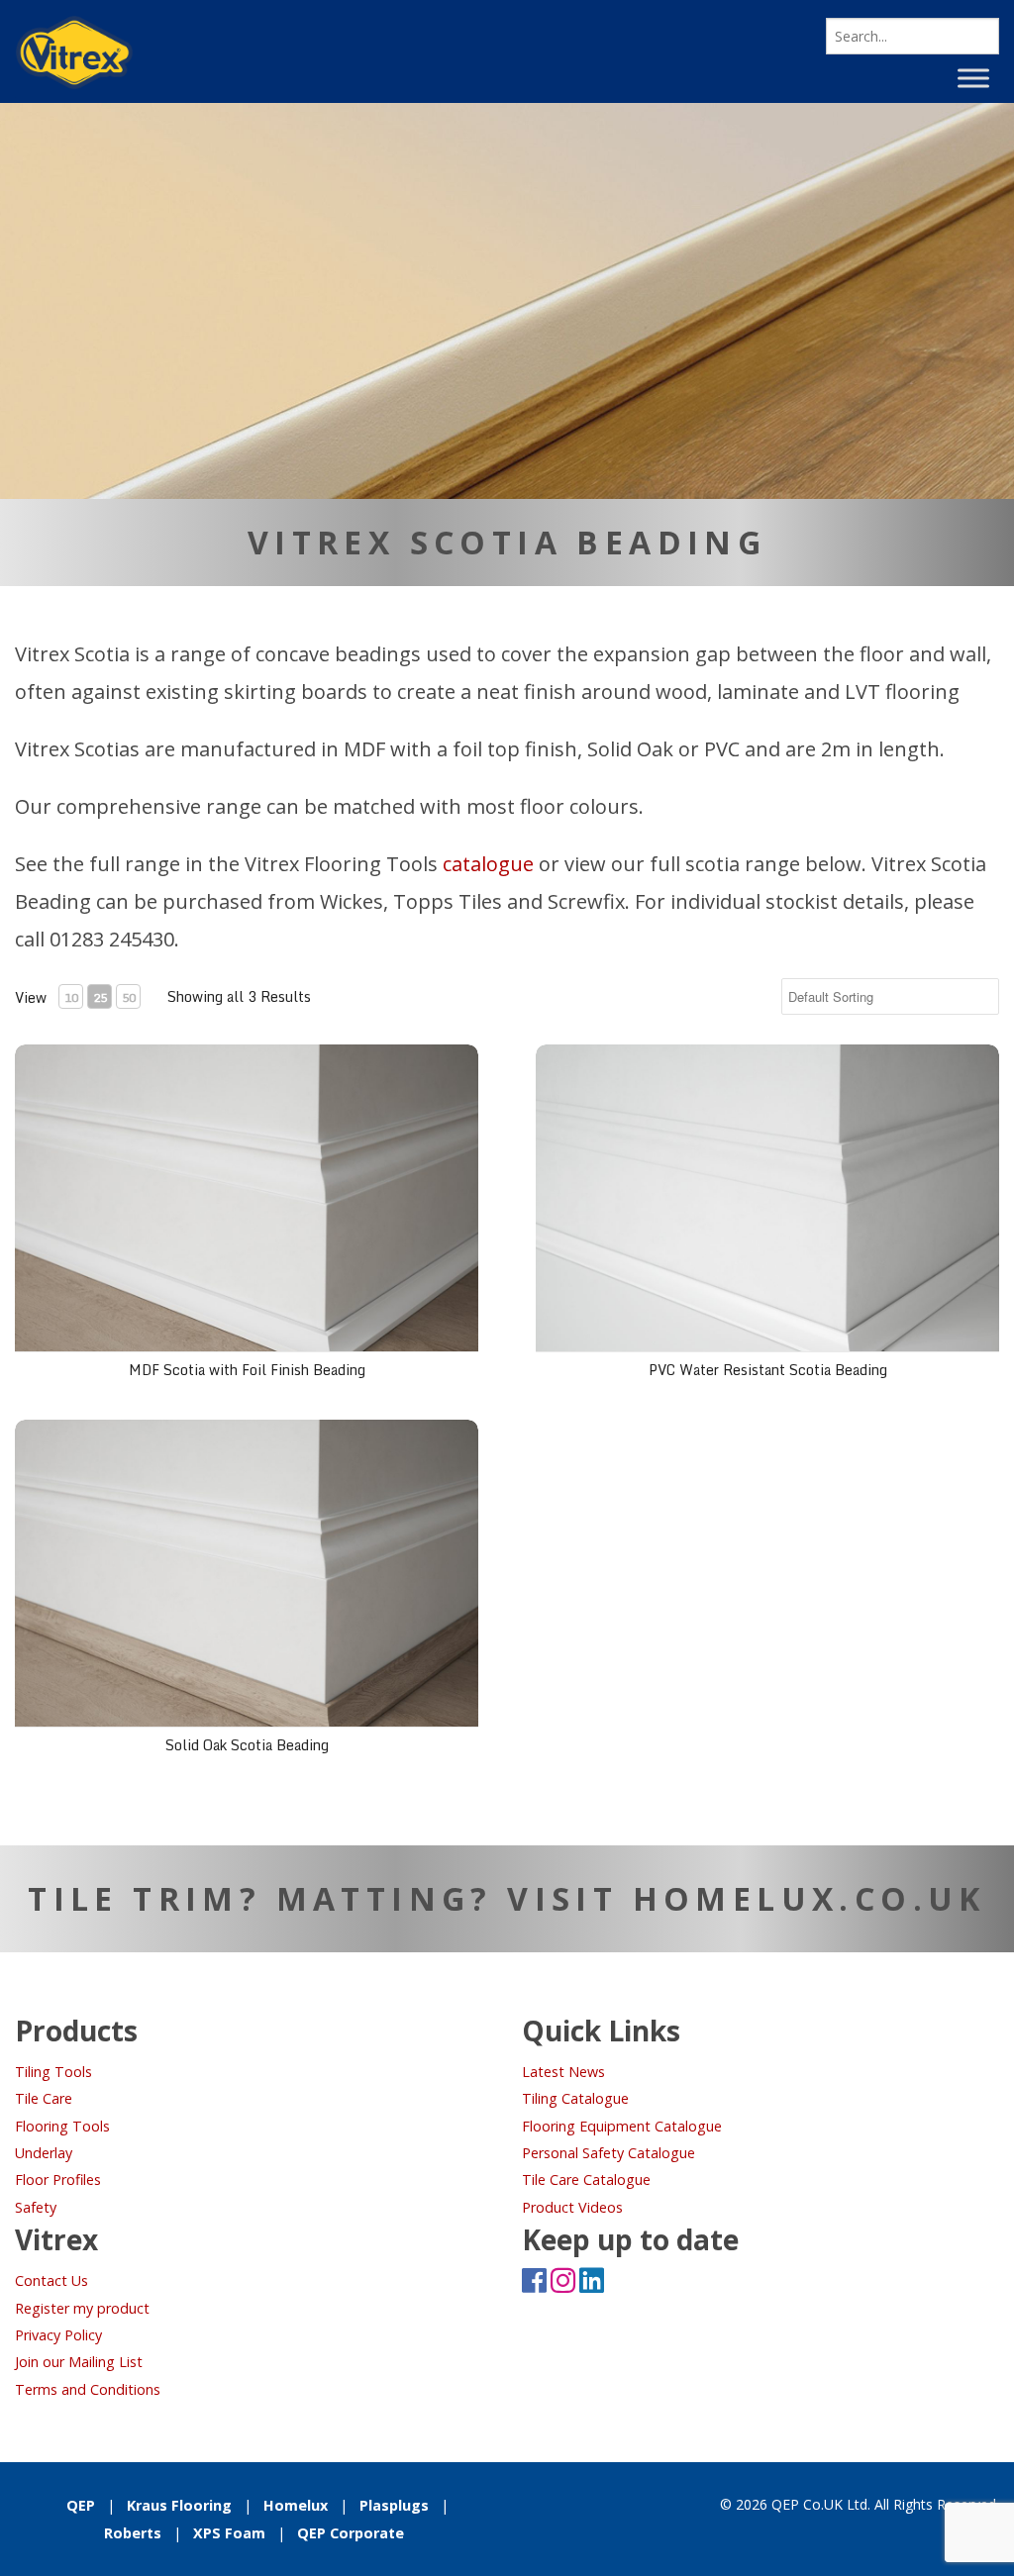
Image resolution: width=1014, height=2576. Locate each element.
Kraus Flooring (179, 2505)
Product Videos (572, 2207)
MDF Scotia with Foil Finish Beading (247, 1370)
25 (100, 997)
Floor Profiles (58, 2180)
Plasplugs (394, 2505)
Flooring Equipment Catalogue (622, 2126)
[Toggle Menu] (973, 78)
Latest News (563, 2072)
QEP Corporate (351, 2533)
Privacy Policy (58, 2335)
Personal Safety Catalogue (608, 2153)
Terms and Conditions (88, 2389)
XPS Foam (229, 2533)
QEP (81, 2505)
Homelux (296, 2505)
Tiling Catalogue (575, 2098)
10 (71, 997)
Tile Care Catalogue (586, 2180)
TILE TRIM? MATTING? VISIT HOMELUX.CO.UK (507, 1898)
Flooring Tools (62, 2126)
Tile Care (44, 2098)
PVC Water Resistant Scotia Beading (768, 1370)
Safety (36, 2207)
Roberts (133, 2533)
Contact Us (51, 2280)
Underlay (44, 2153)
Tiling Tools (53, 2072)
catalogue (488, 864)
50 (129, 997)
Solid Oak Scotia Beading (247, 1745)
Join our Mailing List (79, 2362)
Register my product (82, 2308)
